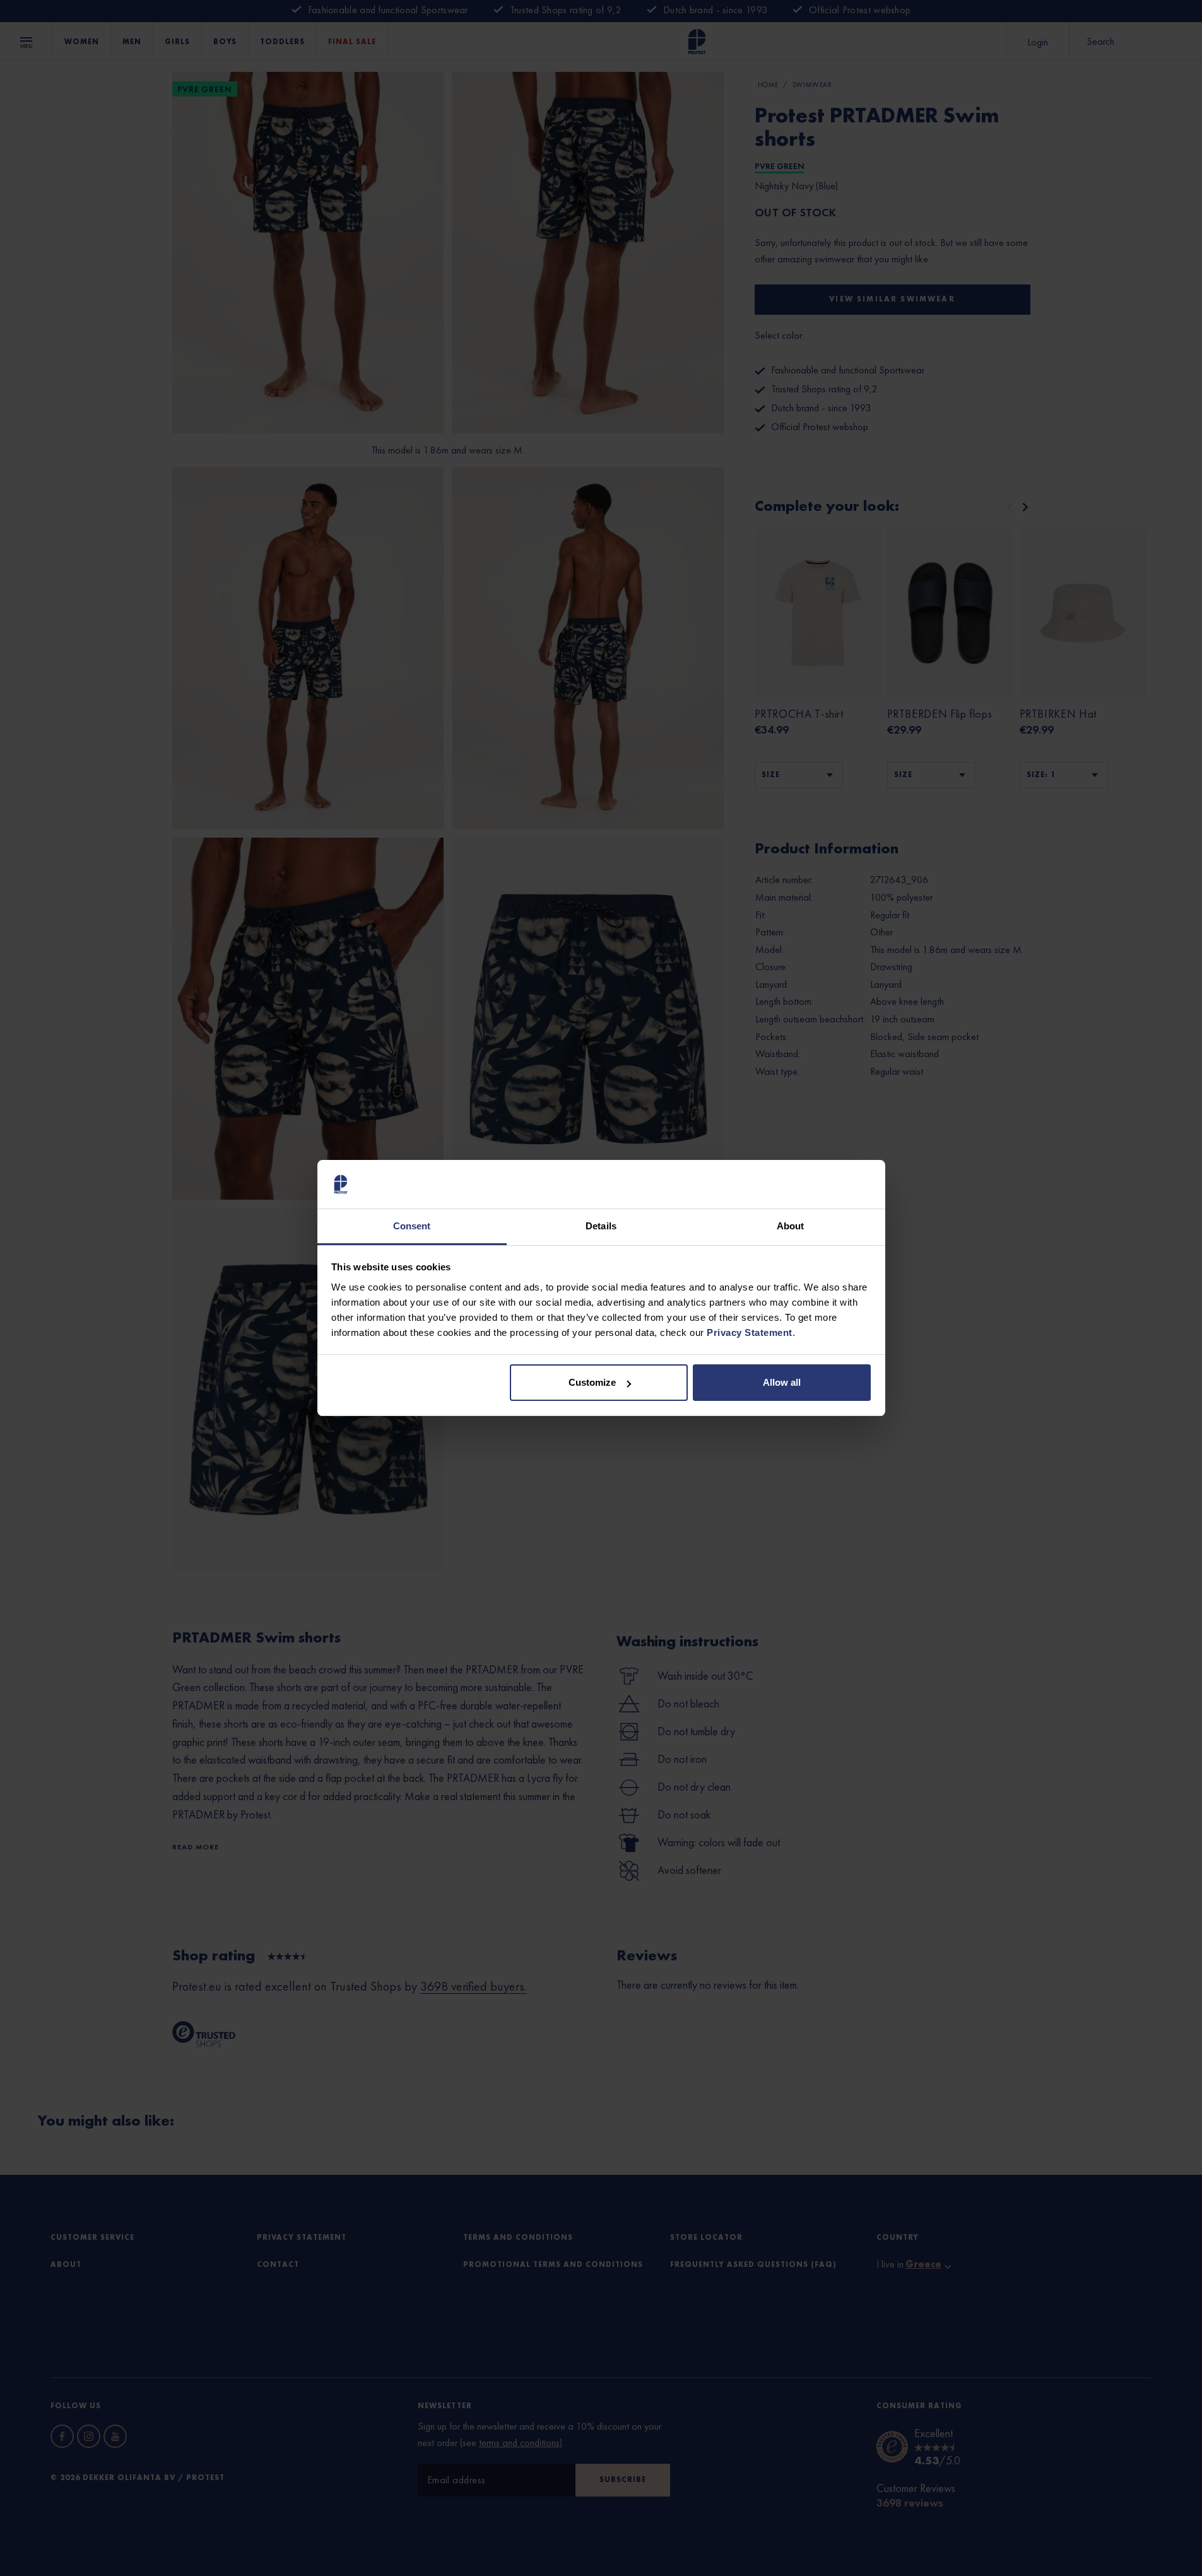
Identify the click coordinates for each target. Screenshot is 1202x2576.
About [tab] (791, 1226)
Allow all (782, 1382)
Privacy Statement (750, 1332)
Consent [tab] (412, 1226)
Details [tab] (601, 1226)
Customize (592, 1382)
